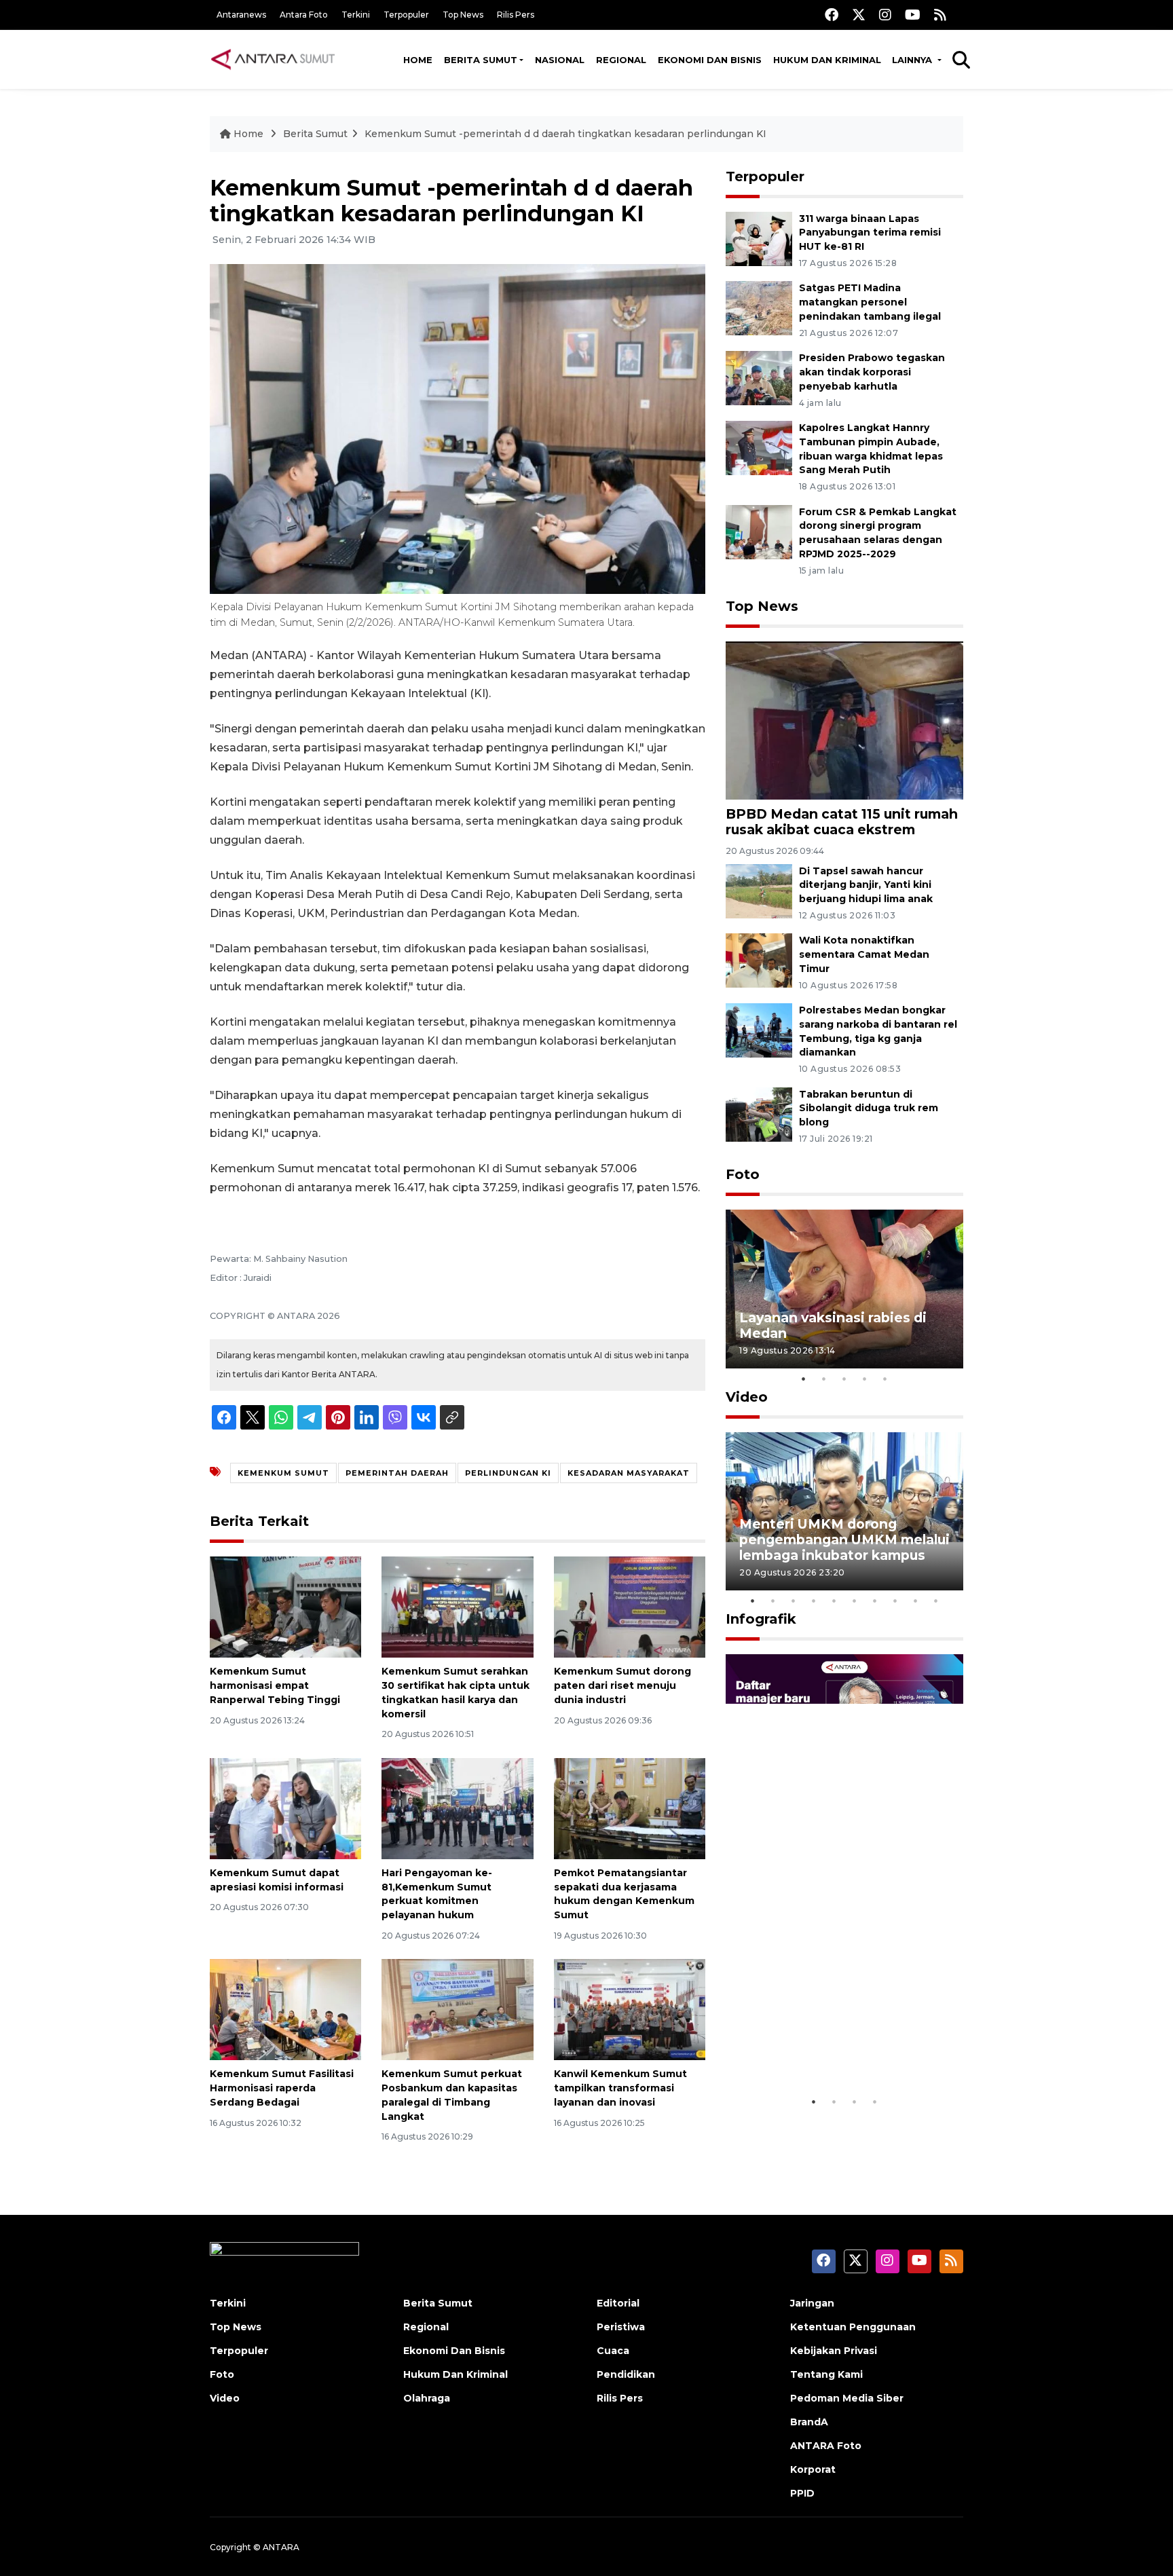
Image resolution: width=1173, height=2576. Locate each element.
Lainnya (913, 60)
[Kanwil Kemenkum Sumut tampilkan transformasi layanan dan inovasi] (630, 2009)
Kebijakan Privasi (834, 2351)
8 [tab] (895, 1601)
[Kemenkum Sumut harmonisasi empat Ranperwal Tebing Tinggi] (285, 1606)
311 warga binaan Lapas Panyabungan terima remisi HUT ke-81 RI (870, 233)
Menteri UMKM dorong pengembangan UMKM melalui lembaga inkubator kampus (844, 1539)
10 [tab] (936, 1601)
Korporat (813, 2469)
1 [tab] (804, 1379)
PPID (802, 2493)
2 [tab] (824, 1379)
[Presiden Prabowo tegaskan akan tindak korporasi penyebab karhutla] (759, 377)
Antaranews (241, 15)
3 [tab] (844, 1379)
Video (747, 1397)
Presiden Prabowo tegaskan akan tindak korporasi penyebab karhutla (872, 372)
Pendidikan (626, 2374)
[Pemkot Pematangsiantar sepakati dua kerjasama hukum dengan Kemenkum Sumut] (630, 1808)
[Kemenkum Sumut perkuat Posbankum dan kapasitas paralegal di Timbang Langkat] (457, 2009)
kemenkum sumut (283, 1473)
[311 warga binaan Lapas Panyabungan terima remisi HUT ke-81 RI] (759, 238)
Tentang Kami (826, 2374)
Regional (621, 60)
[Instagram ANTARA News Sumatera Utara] (885, 15)
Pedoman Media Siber (847, 2398)
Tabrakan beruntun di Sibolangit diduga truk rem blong (869, 1108)
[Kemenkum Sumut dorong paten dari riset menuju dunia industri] (630, 1606)
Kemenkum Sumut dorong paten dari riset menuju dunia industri (622, 1685)
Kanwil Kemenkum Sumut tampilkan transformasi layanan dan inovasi (620, 2088)
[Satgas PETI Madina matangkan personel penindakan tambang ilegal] (759, 308)
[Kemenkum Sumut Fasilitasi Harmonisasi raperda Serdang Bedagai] (285, 2009)
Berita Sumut (481, 60)
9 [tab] (916, 1601)
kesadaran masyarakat (629, 1473)
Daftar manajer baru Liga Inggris (825, 2047)
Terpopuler (406, 15)
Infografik (761, 1619)
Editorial (618, 2303)
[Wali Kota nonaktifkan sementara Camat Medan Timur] (759, 960)
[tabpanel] (844, 1289)
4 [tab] (865, 1379)
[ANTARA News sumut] (278, 59)
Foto (743, 1174)
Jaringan (812, 2303)
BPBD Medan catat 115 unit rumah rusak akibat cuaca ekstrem (842, 822)
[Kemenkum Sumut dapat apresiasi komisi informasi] (285, 1808)
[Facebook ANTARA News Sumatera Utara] (832, 15)
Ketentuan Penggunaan (853, 2327)
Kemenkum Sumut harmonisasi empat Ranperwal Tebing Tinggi (275, 1685)
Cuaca (613, 2351)
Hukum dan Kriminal (827, 60)
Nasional (560, 60)
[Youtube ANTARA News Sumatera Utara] (913, 15)
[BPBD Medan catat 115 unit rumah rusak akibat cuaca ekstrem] (844, 720)
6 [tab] (855, 1601)
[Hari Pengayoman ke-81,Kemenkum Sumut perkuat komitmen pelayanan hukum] (457, 1808)
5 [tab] (885, 1379)
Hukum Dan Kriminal (455, 2374)
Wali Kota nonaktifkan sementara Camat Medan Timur (864, 954)
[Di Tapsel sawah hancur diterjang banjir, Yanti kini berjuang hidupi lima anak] (759, 890)
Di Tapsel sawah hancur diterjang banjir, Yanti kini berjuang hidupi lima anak (866, 885)
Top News (463, 15)
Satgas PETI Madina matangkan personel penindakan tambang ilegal (870, 302)
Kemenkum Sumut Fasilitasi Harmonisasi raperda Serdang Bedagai (282, 2088)
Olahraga (427, 2398)
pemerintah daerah (397, 1473)
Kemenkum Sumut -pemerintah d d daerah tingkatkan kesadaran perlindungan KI (565, 134)
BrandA (809, 2422)
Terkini (356, 15)
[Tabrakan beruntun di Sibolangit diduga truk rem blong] (759, 1114)
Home (418, 60)
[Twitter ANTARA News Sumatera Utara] (859, 15)
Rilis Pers (516, 15)
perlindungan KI (508, 1473)
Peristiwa (621, 2327)
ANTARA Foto (826, 2446)
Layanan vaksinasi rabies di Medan (833, 1325)
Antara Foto (304, 15)
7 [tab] (875, 1601)
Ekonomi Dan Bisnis (710, 60)
